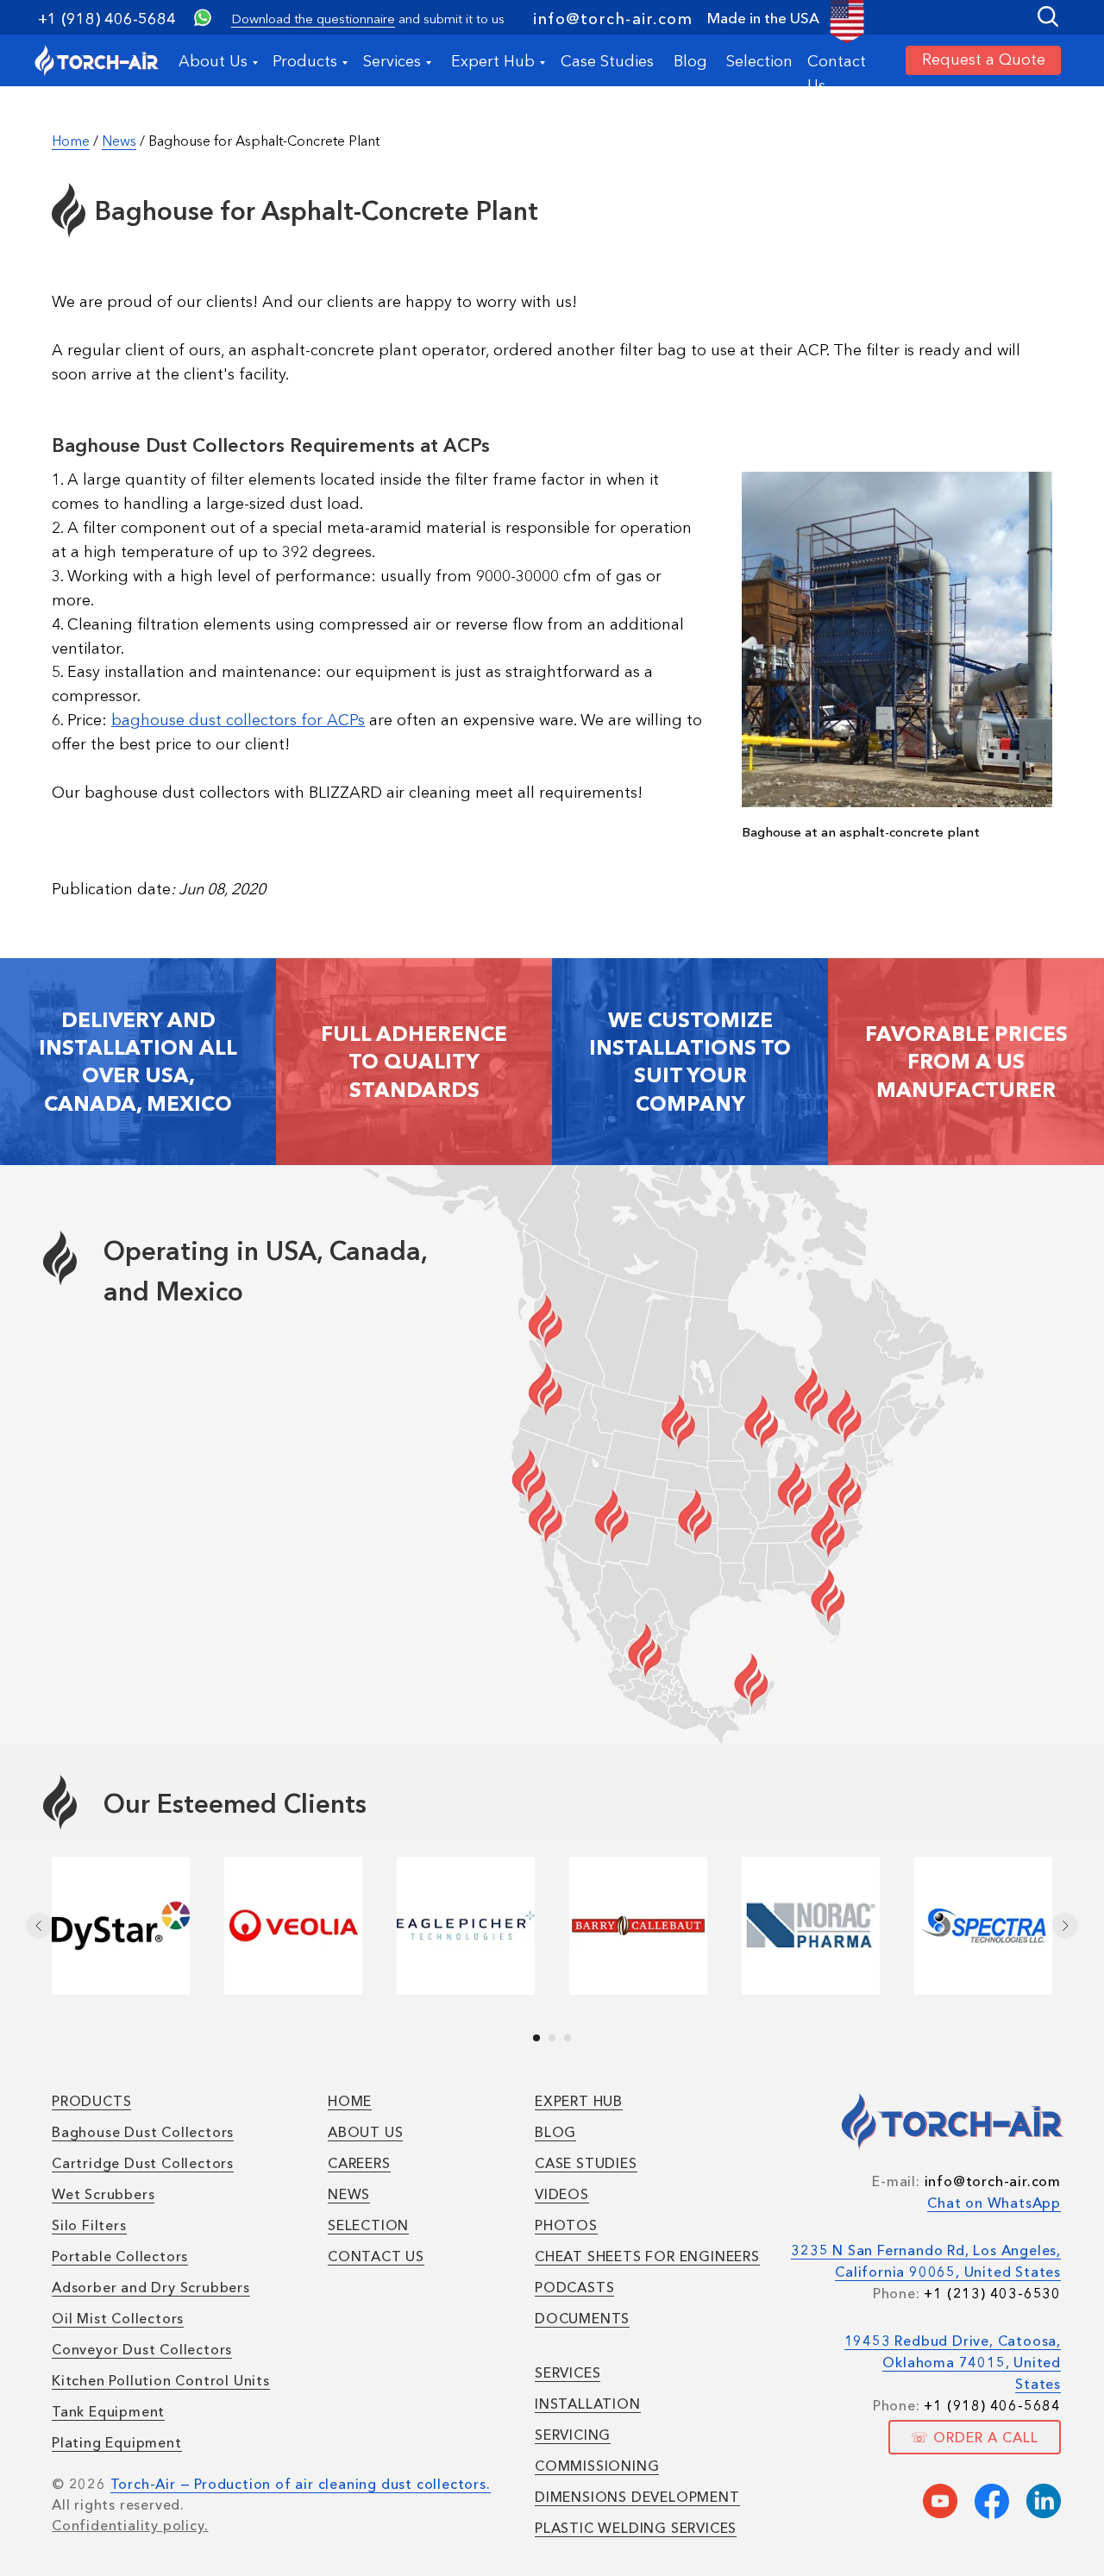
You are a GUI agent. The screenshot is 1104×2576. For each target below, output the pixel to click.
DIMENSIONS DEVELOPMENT (637, 2497)
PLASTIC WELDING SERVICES (636, 2528)
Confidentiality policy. (130, 2525)
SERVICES (568, 2372)
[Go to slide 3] (568, 2038)
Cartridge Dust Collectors (143, 2163)
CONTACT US (376, 2256)
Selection (759, 61)
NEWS (349, 2194)
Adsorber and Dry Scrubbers (151, 2287)
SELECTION (368, 2225)
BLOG (555, 2132)
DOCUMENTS (582, 2318)
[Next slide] (1065, 1926)
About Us (213, 61)
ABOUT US (365, 2132)
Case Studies (607, 61)
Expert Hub (493, 61)
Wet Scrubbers (103, 2194)
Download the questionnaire (313, 19)
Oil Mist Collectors (118, 2318)
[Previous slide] (39, 1926)
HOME (350, 2101)
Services (392, 61)
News (119, 141)
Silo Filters (89, 2225)
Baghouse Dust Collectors (143, 2132)
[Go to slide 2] (552, 2038)
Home (71, 141)
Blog (690, 61)
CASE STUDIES (586, 2163)
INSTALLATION (588, 2404)
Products (305, 61)
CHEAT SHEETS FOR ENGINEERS (647, 2256)
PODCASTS (574, 2287)
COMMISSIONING (597, 2466)
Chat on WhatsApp (994, 2203)
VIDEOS (562, 2194)
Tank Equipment (108, 2411)
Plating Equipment (117, 2442)
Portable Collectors (120, 2256)
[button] (983, 60)
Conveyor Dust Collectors (142, 2349)
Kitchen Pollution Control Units (161, 2380)
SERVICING (573, 2435)
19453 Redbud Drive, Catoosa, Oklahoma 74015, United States (953, 2362)
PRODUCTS (91, 2101)
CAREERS (359, 2163)
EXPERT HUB (579, 2101)
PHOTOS (566, 2225)
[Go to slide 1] (536, 2038)
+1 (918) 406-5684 (107, 19)
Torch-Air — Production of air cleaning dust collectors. (301, 2484)
